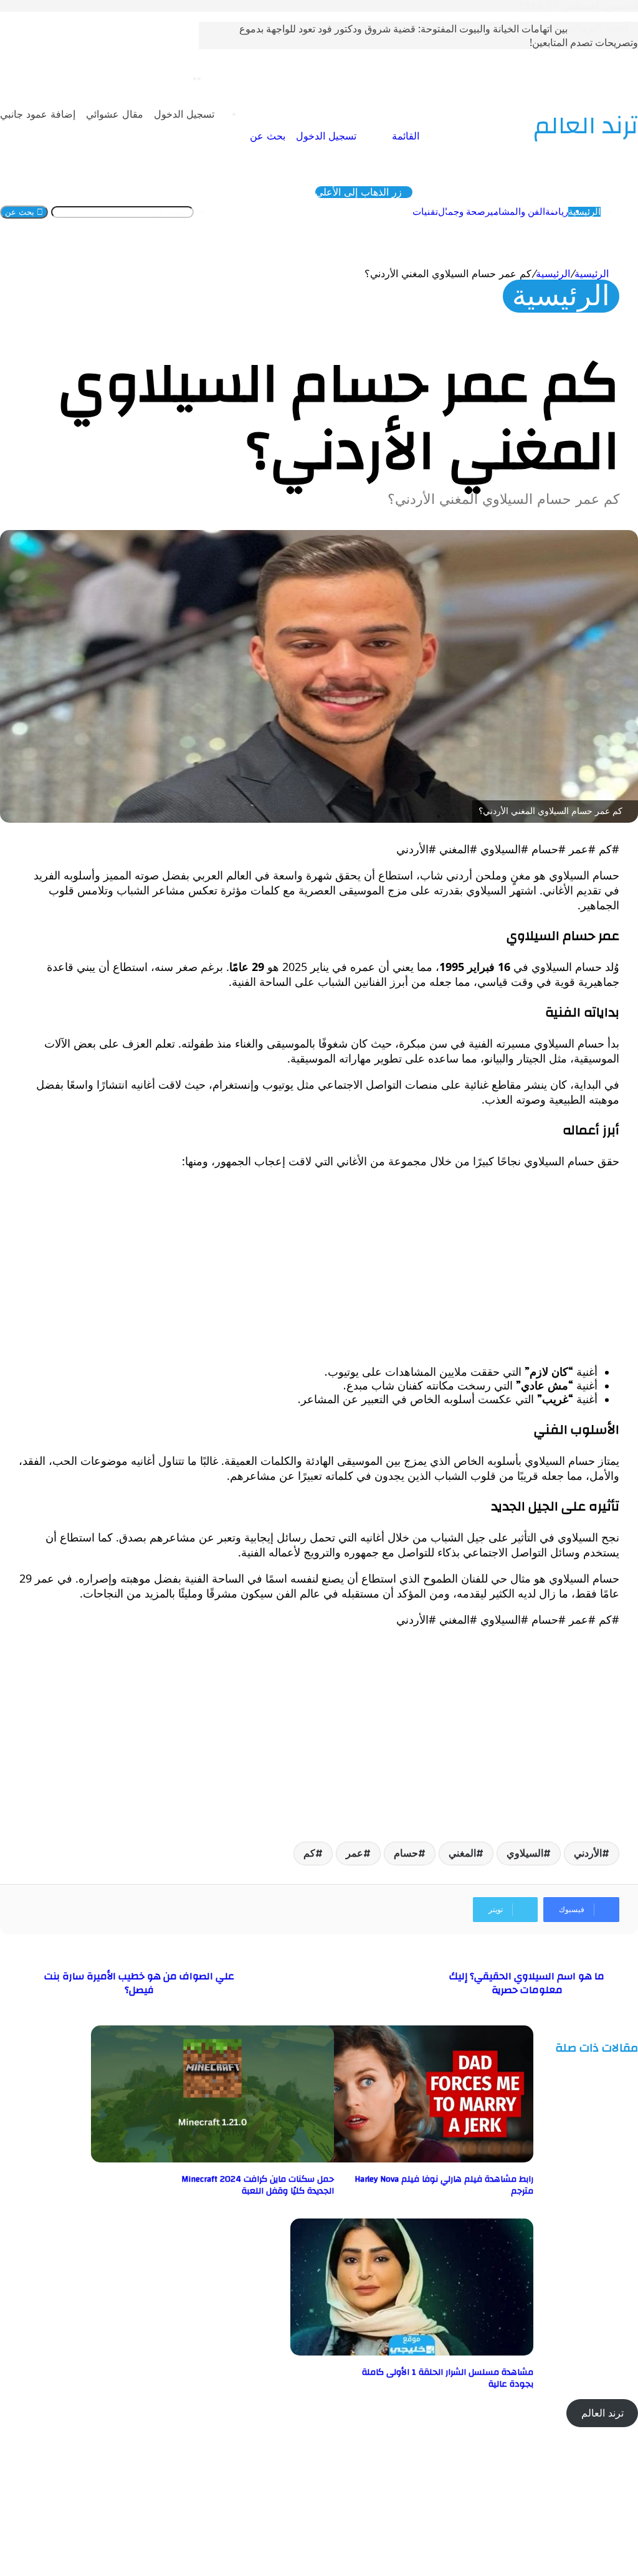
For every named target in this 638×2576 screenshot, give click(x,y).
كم (309, 1853)
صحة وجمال (462, 212)
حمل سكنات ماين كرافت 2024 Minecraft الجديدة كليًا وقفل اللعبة (258, 2185)
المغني (462, 1853)
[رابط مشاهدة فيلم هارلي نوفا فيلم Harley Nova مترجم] (412, 2159)
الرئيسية (584, 212)
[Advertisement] (319, 1267)
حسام (406, 1853)
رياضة (557, 212)
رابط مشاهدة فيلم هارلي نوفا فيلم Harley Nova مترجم (444, 2185)
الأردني (588, 1853)
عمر (355, 1853)
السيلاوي (525, 1853)
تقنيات (425, 212)
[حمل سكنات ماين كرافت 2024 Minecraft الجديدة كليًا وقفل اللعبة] (212, 2159)
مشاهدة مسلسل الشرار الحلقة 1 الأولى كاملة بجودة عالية (448, 2378)
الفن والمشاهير (515, 212)
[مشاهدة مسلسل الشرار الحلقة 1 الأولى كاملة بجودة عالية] (412, 2352)
